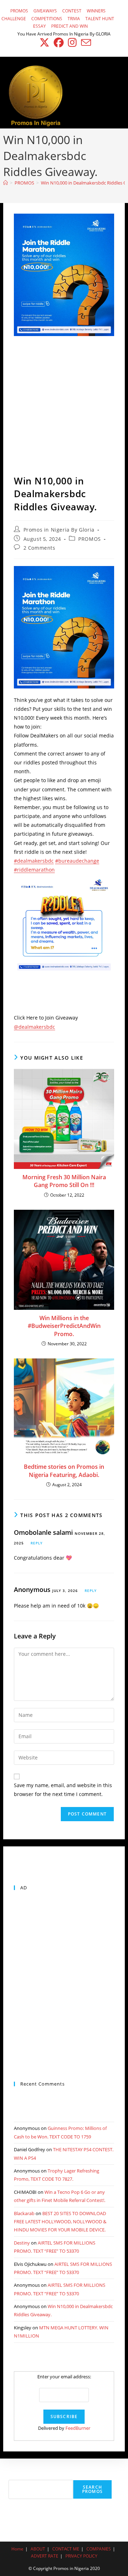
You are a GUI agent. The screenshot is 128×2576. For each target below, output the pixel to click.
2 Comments (39, 548)
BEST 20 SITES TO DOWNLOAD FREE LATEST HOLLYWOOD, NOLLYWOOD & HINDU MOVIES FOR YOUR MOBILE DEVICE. (60, 2222)
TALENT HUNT (100, 19)
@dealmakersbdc (34, 1027)
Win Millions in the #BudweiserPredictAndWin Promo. (64, 1326)
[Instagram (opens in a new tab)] (72, 43)
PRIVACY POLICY (81, 2556)
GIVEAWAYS (45, 11)
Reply (37, 1543)
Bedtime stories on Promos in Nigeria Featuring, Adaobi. (64, 1471)
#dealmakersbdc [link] (34, 861)
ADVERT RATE (45, 2556)
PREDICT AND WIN (70, 26)
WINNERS (96, 11)
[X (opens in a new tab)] (44, 43)
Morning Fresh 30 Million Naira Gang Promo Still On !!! (64, 1181)
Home (17, 2549)
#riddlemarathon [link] (34, 870)
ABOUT (38, 2549)
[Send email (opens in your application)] (85, 43)
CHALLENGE (14, 19)
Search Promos (92, 2489)
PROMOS (19, 11)
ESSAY (39, 26)
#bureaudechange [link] (77, 861)
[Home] (6, 183)
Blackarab (24, 2213)
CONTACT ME (66, 2549)
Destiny (22, 2243)
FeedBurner (78, 2428)
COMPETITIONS (47, 19)
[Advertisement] (64, 407)
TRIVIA (74, 19)
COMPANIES (99, 2549)
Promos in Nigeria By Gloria (59, 530)
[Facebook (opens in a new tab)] (59, 43)
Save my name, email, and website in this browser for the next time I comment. (63, 1790)
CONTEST (72, 11)
